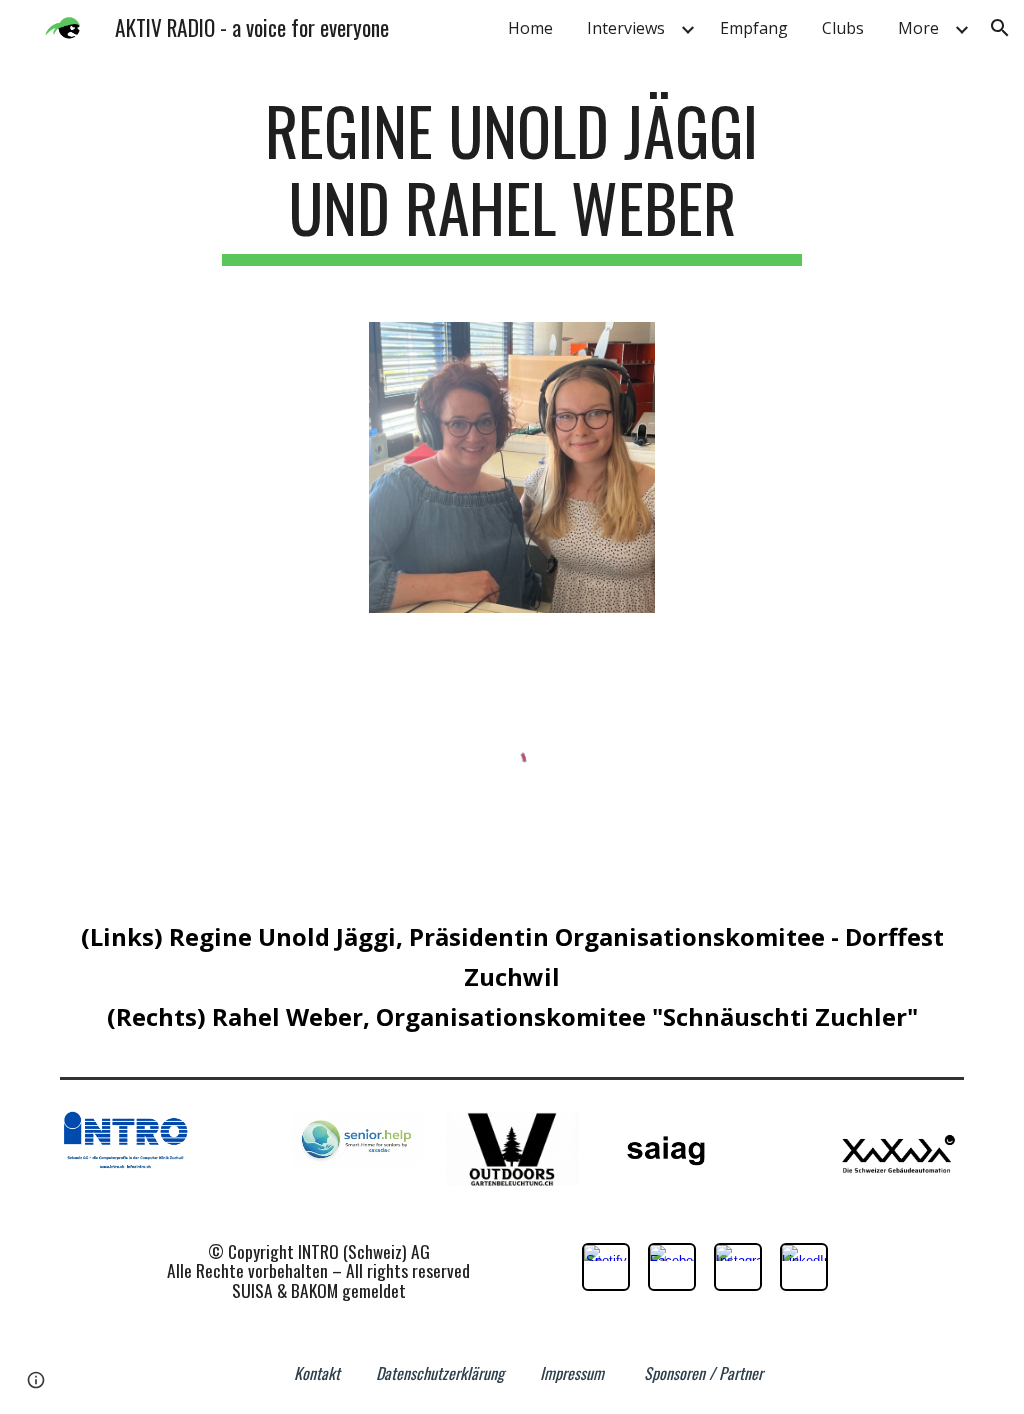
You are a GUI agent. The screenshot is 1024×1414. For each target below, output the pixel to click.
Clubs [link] (843, 28)
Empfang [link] (754, 28)
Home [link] (530, 28)
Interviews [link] (626, 28)
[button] (1000, 28)
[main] (511, 179)
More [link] (918, 28)
